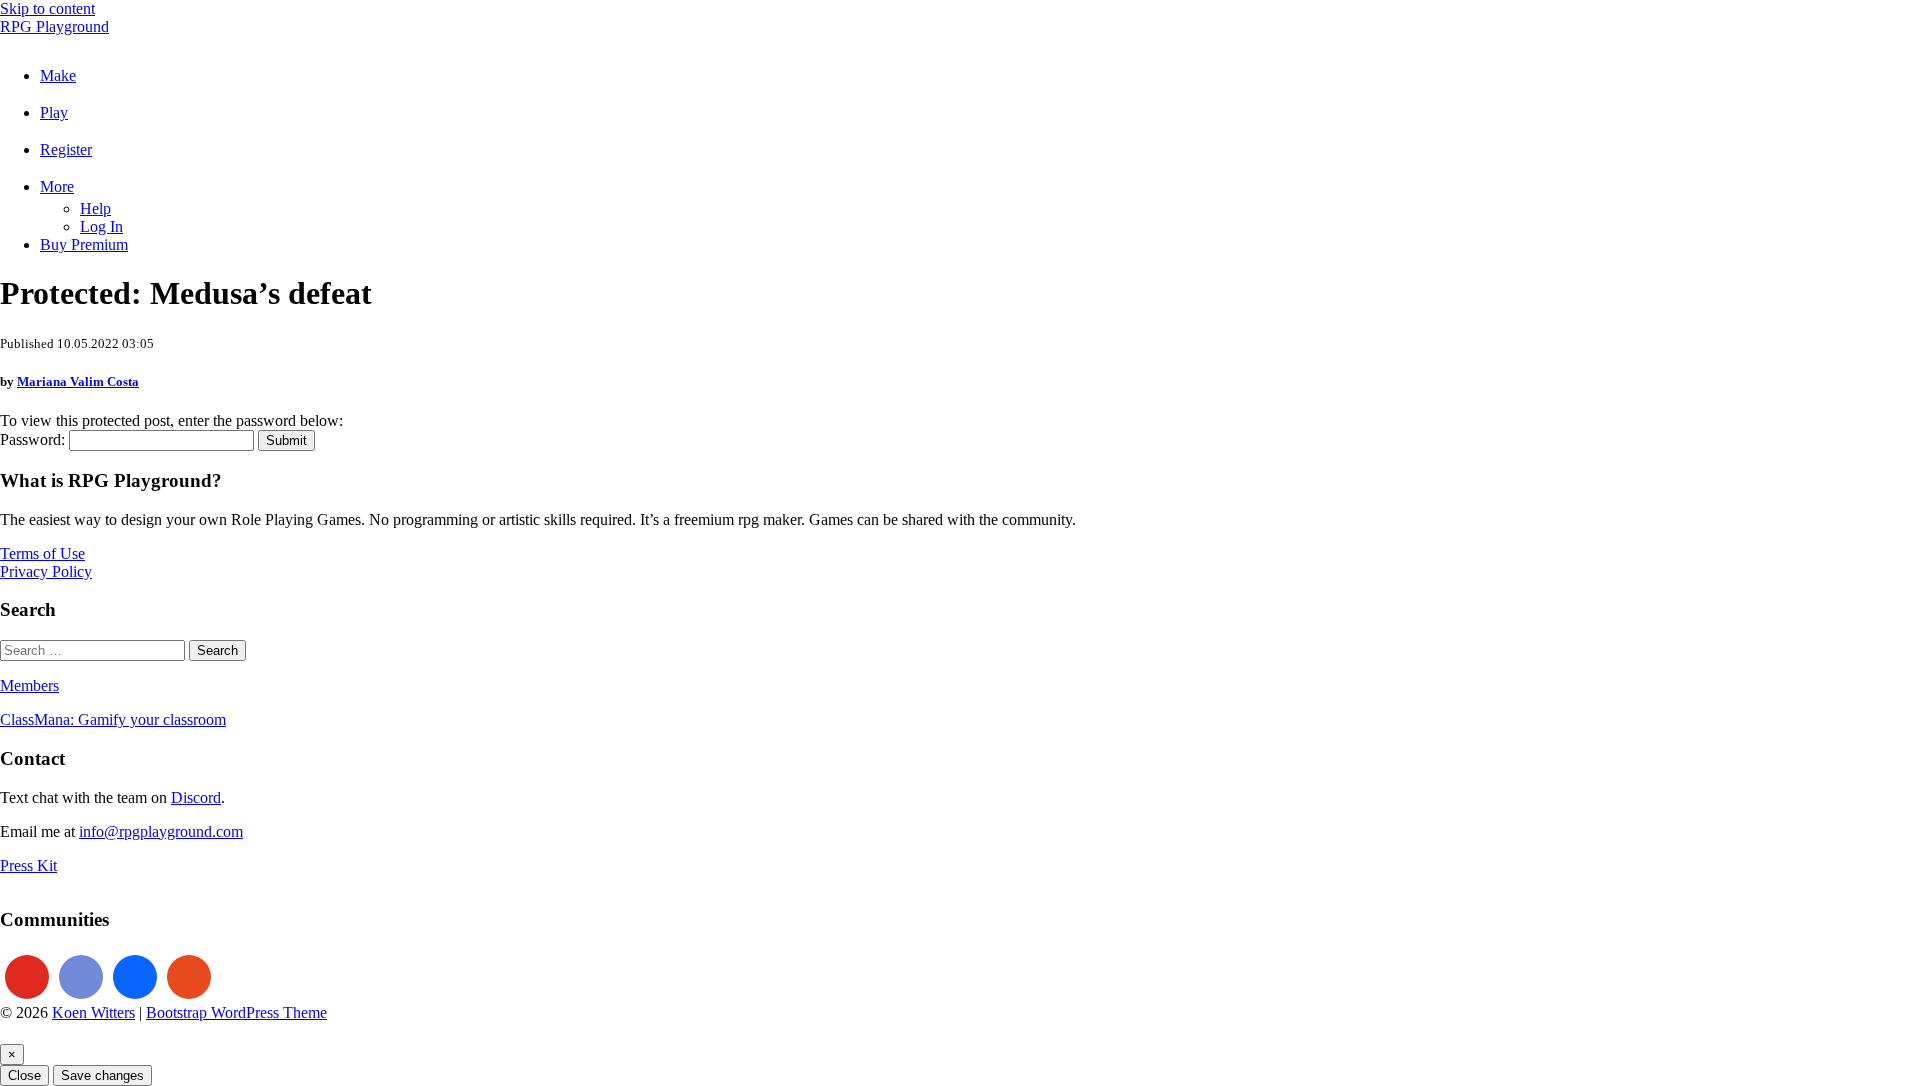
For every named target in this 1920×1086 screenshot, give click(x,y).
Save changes (102, 1075)
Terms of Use (42, 553)
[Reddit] (189, 977)
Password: (34, 439)
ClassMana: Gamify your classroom (113, 719)
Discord (196, 797)
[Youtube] (27, 977)
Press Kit (28, 865)
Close (24, 1075)
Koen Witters (93, 1012)
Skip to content (47, 8)
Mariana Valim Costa (78, 381)
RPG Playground (54, 26)
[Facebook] (135, 977)
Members (29, 685)
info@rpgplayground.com (161, 831)
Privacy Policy (46, 571)
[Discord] (81, 977)
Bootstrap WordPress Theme (236, 1012)
